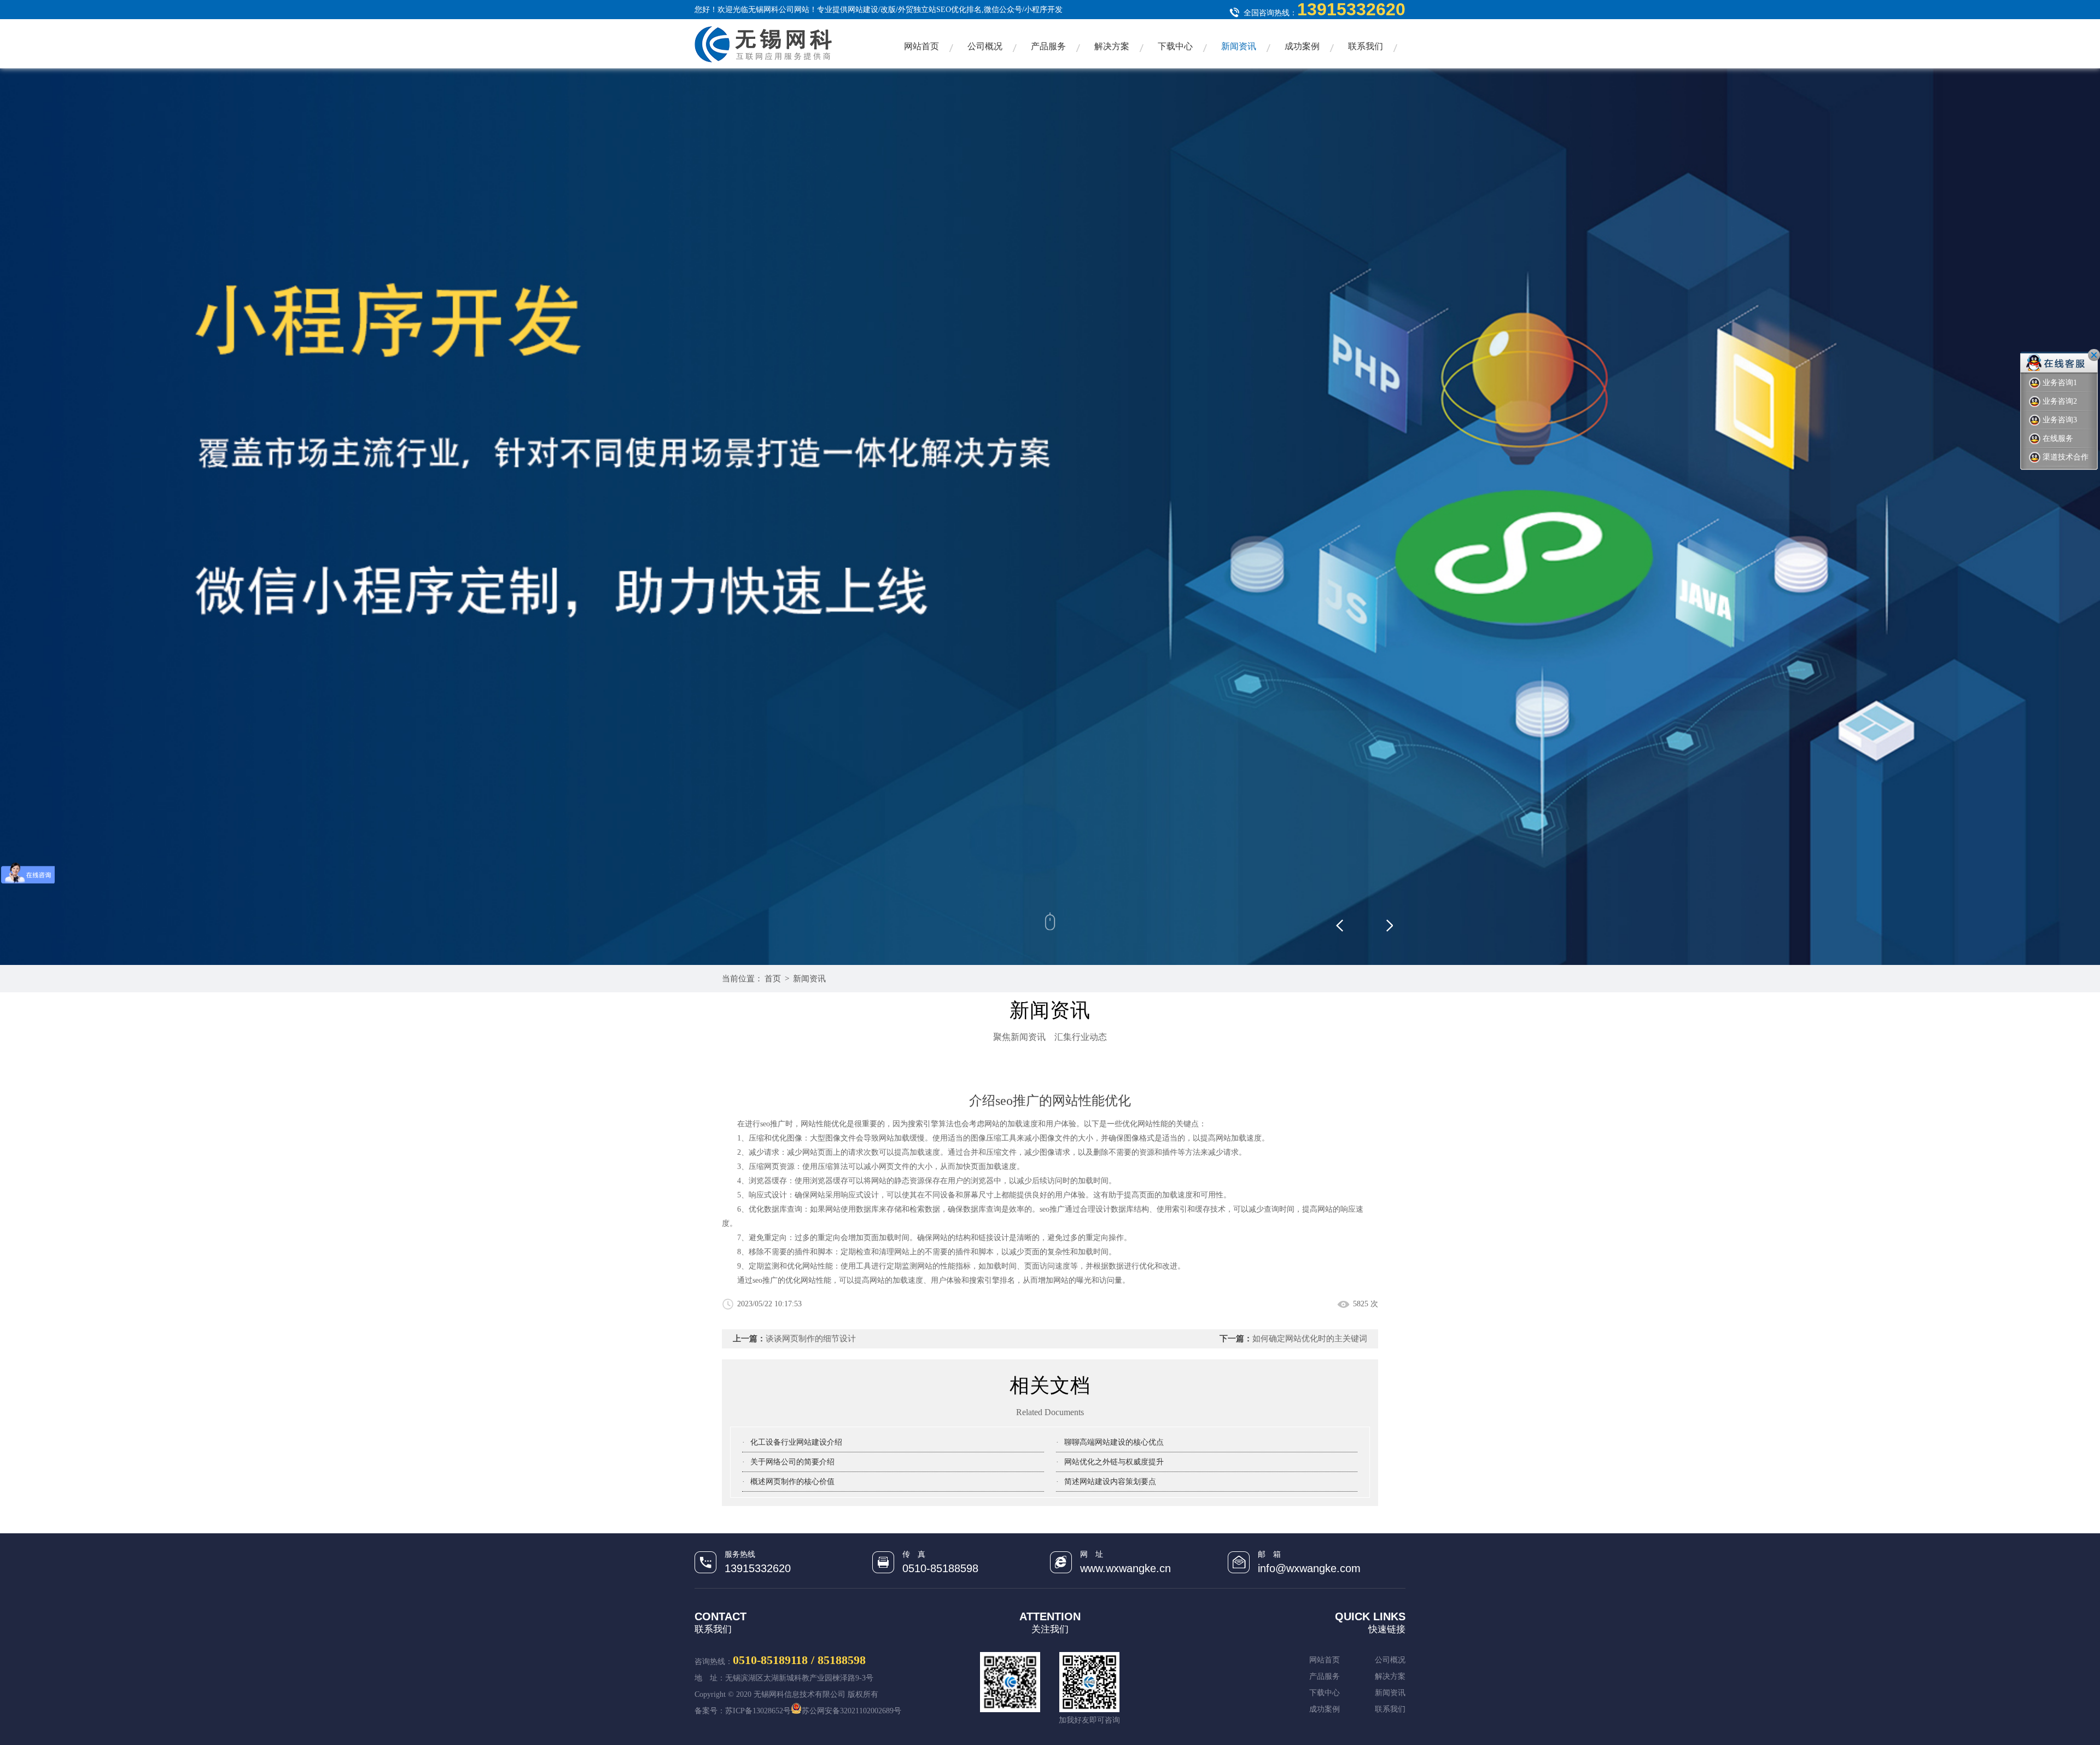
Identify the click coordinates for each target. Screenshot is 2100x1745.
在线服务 (2058, 438)
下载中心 (1175, 46)
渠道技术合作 (2066, 457)
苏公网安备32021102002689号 (851, 1711)
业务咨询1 (2060, 383)
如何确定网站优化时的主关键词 (1310, 1339)
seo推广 (1052, 1209)
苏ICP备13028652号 (758, 1711)
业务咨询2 (2060, 401)
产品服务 (1048, 46)
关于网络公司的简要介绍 (792, 1462)
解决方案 (1112, 46)
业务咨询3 (2060, 420)
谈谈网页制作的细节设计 (811, 1339)
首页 (773, 979)
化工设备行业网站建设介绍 (796, 1442)
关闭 (2094, 355)
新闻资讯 (1239, 46)
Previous (1356, 921)
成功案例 (1302, 46)
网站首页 (921, 46)
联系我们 (1366, 46)
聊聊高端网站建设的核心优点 (1114, 1442)
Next (1389, 921)
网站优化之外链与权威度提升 (1114, 1462)
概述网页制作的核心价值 (792, 1482)
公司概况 (985, 46)
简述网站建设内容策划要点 (1110, 1482)
